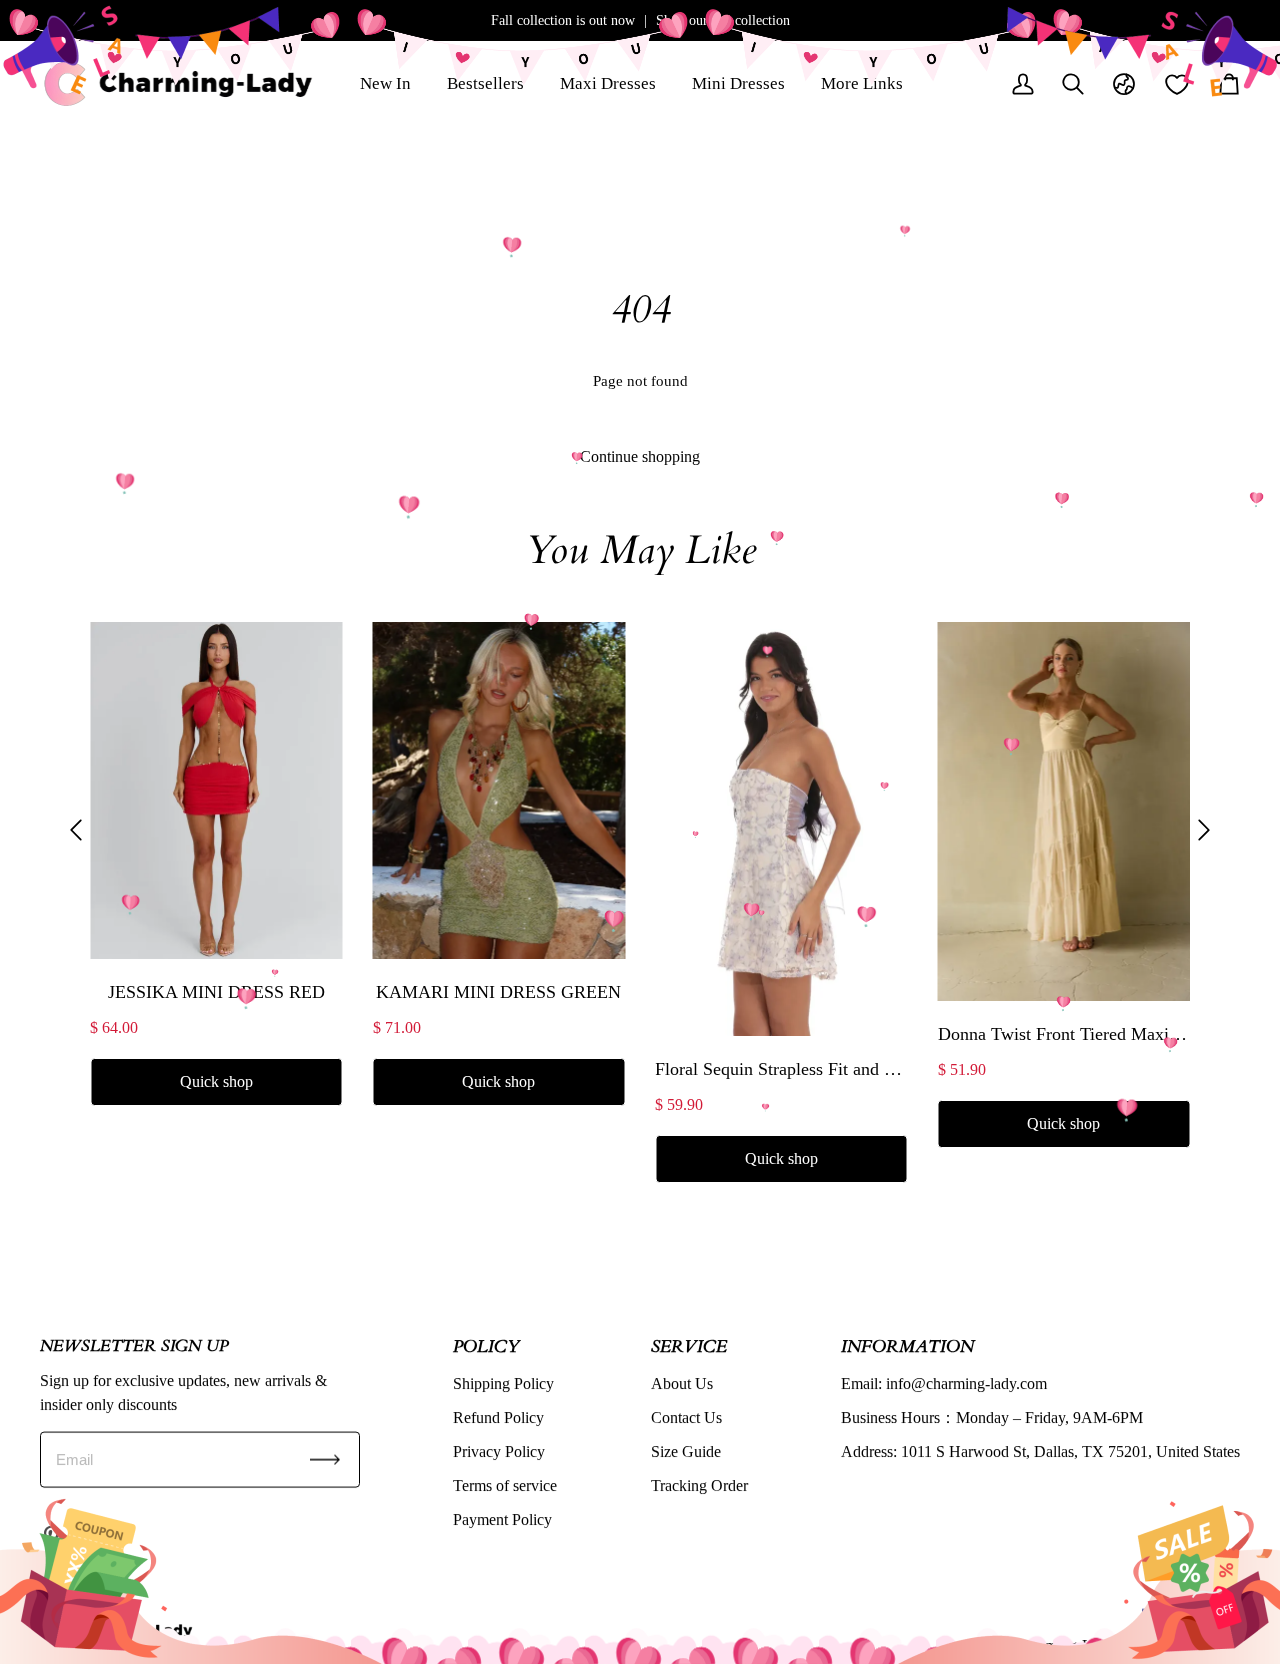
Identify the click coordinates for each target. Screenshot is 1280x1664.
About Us (682, 1382)
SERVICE (689, 1345)
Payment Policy (502, 1518)
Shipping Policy (503, 1382)
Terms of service (505, 1484)
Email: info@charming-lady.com (944, 1382)
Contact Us (686, 1416)
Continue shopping (640, 456)
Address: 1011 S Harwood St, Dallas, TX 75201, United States (1040, 1450)
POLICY (486, 1345)
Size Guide (686, 1450)
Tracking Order (699, 1484)
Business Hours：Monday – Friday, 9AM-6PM (992, 1416)
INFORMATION (907, 1345)
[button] (76, 830)
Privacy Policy (499, 1450)
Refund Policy (498, 1416)
